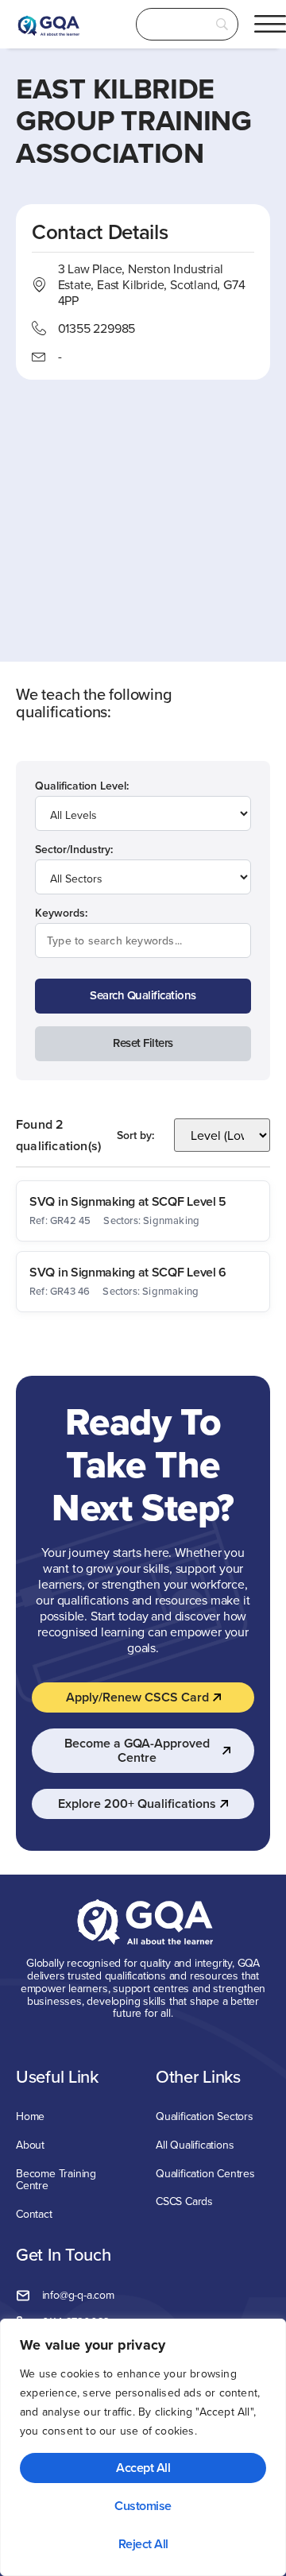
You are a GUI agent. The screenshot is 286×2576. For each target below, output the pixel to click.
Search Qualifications (143, 995)
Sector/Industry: (74, 849)
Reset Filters (143, 1043)
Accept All (143, 2468)
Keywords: (61, 913)
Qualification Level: (82, 786)
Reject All (143, 2544)
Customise (143, 2506)
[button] (270, 24)
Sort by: (135, 1135)
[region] (143, 2447)
